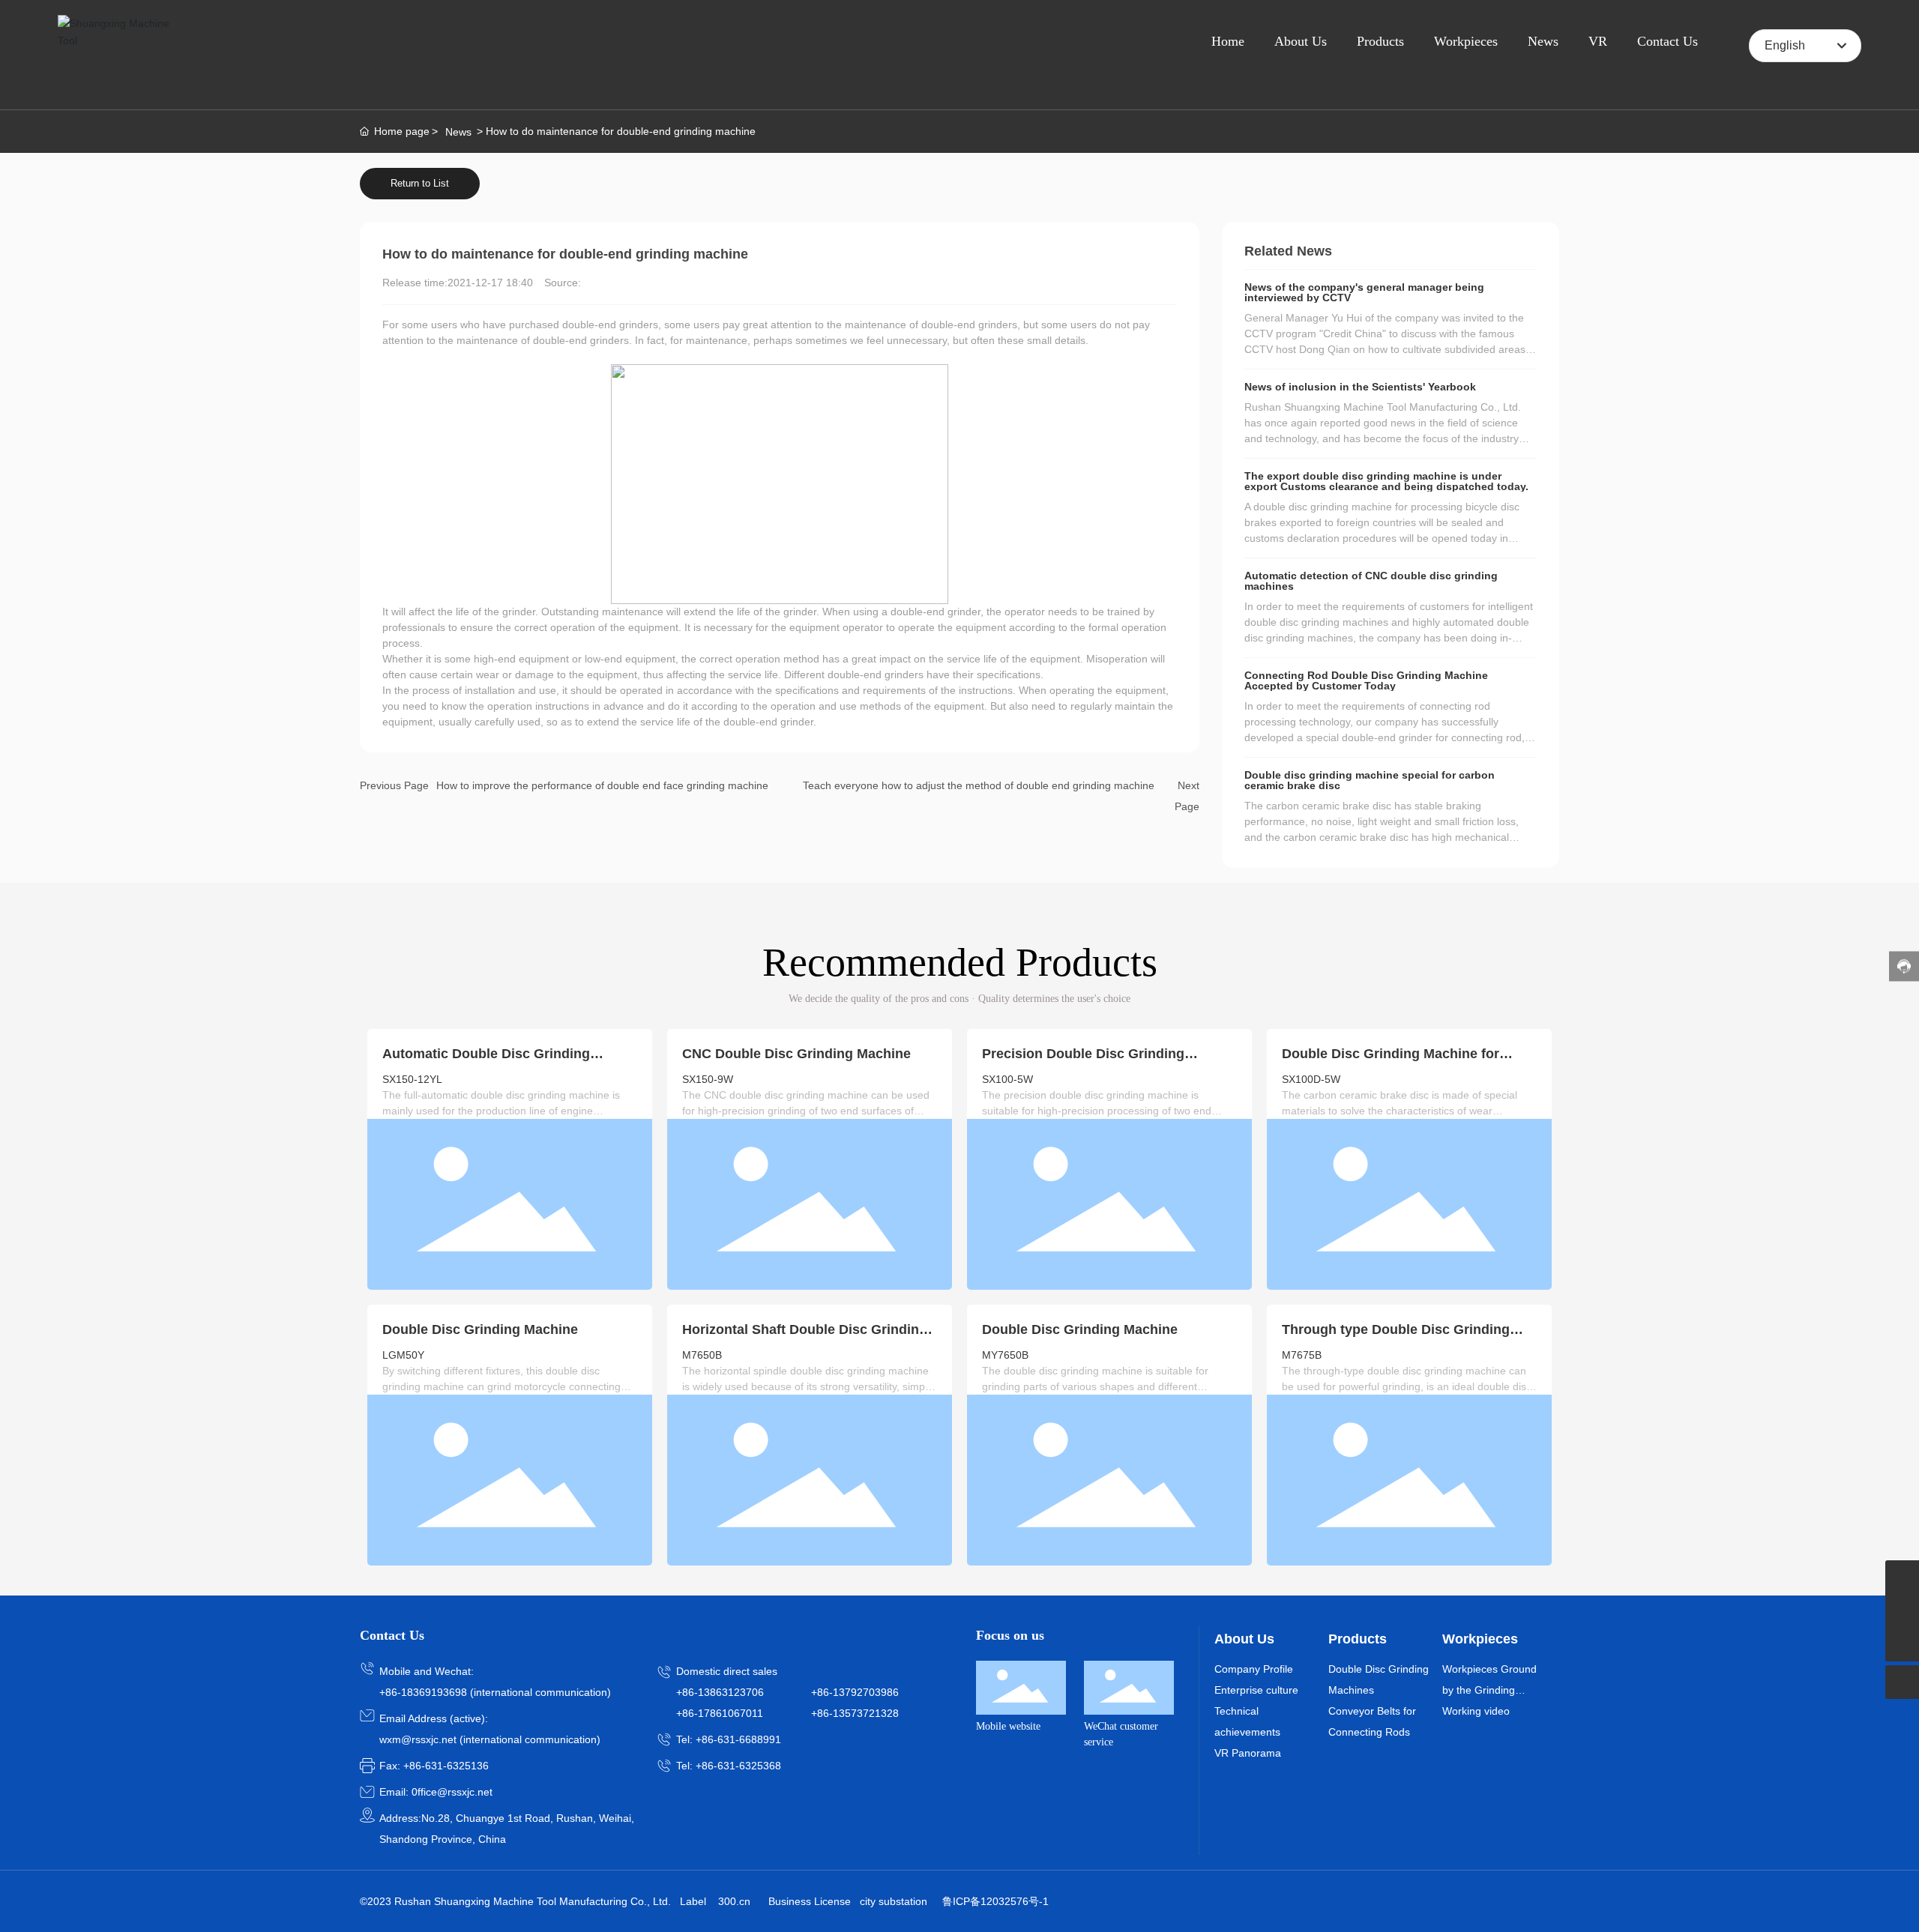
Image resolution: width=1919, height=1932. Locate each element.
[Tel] (1902, 1577)
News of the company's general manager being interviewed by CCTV (1364, 292)
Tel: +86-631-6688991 (729, 1739)
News (458, 132)
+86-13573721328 (855, 1713)
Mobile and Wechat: (427, 1671)
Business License (810, 1901)
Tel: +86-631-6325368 (729, 1766)
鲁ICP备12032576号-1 (995, 1901)
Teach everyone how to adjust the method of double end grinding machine (979, 785)
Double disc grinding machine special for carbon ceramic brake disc (1370, 780)
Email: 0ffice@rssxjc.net (436, 1792)
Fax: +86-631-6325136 (434, 1766)
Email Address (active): (434, 1718)
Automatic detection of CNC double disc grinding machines (1371, 581)
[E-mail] (1902, 1611)
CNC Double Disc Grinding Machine (796, 1054)
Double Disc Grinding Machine (480, 1329)
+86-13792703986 (855, 1692)
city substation (894, 1901)
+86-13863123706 (720, 1692)
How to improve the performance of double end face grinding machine (602, 785)
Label (693, 1901)
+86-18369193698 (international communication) (495, 1692)
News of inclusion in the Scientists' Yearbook (1360, 387)
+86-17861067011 (720, 1713)
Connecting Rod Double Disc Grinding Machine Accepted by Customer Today (1366, 680)
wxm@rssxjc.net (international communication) (490, 1739)
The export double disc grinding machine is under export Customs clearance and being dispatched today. (1386, 481)
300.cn (734, 1901)
